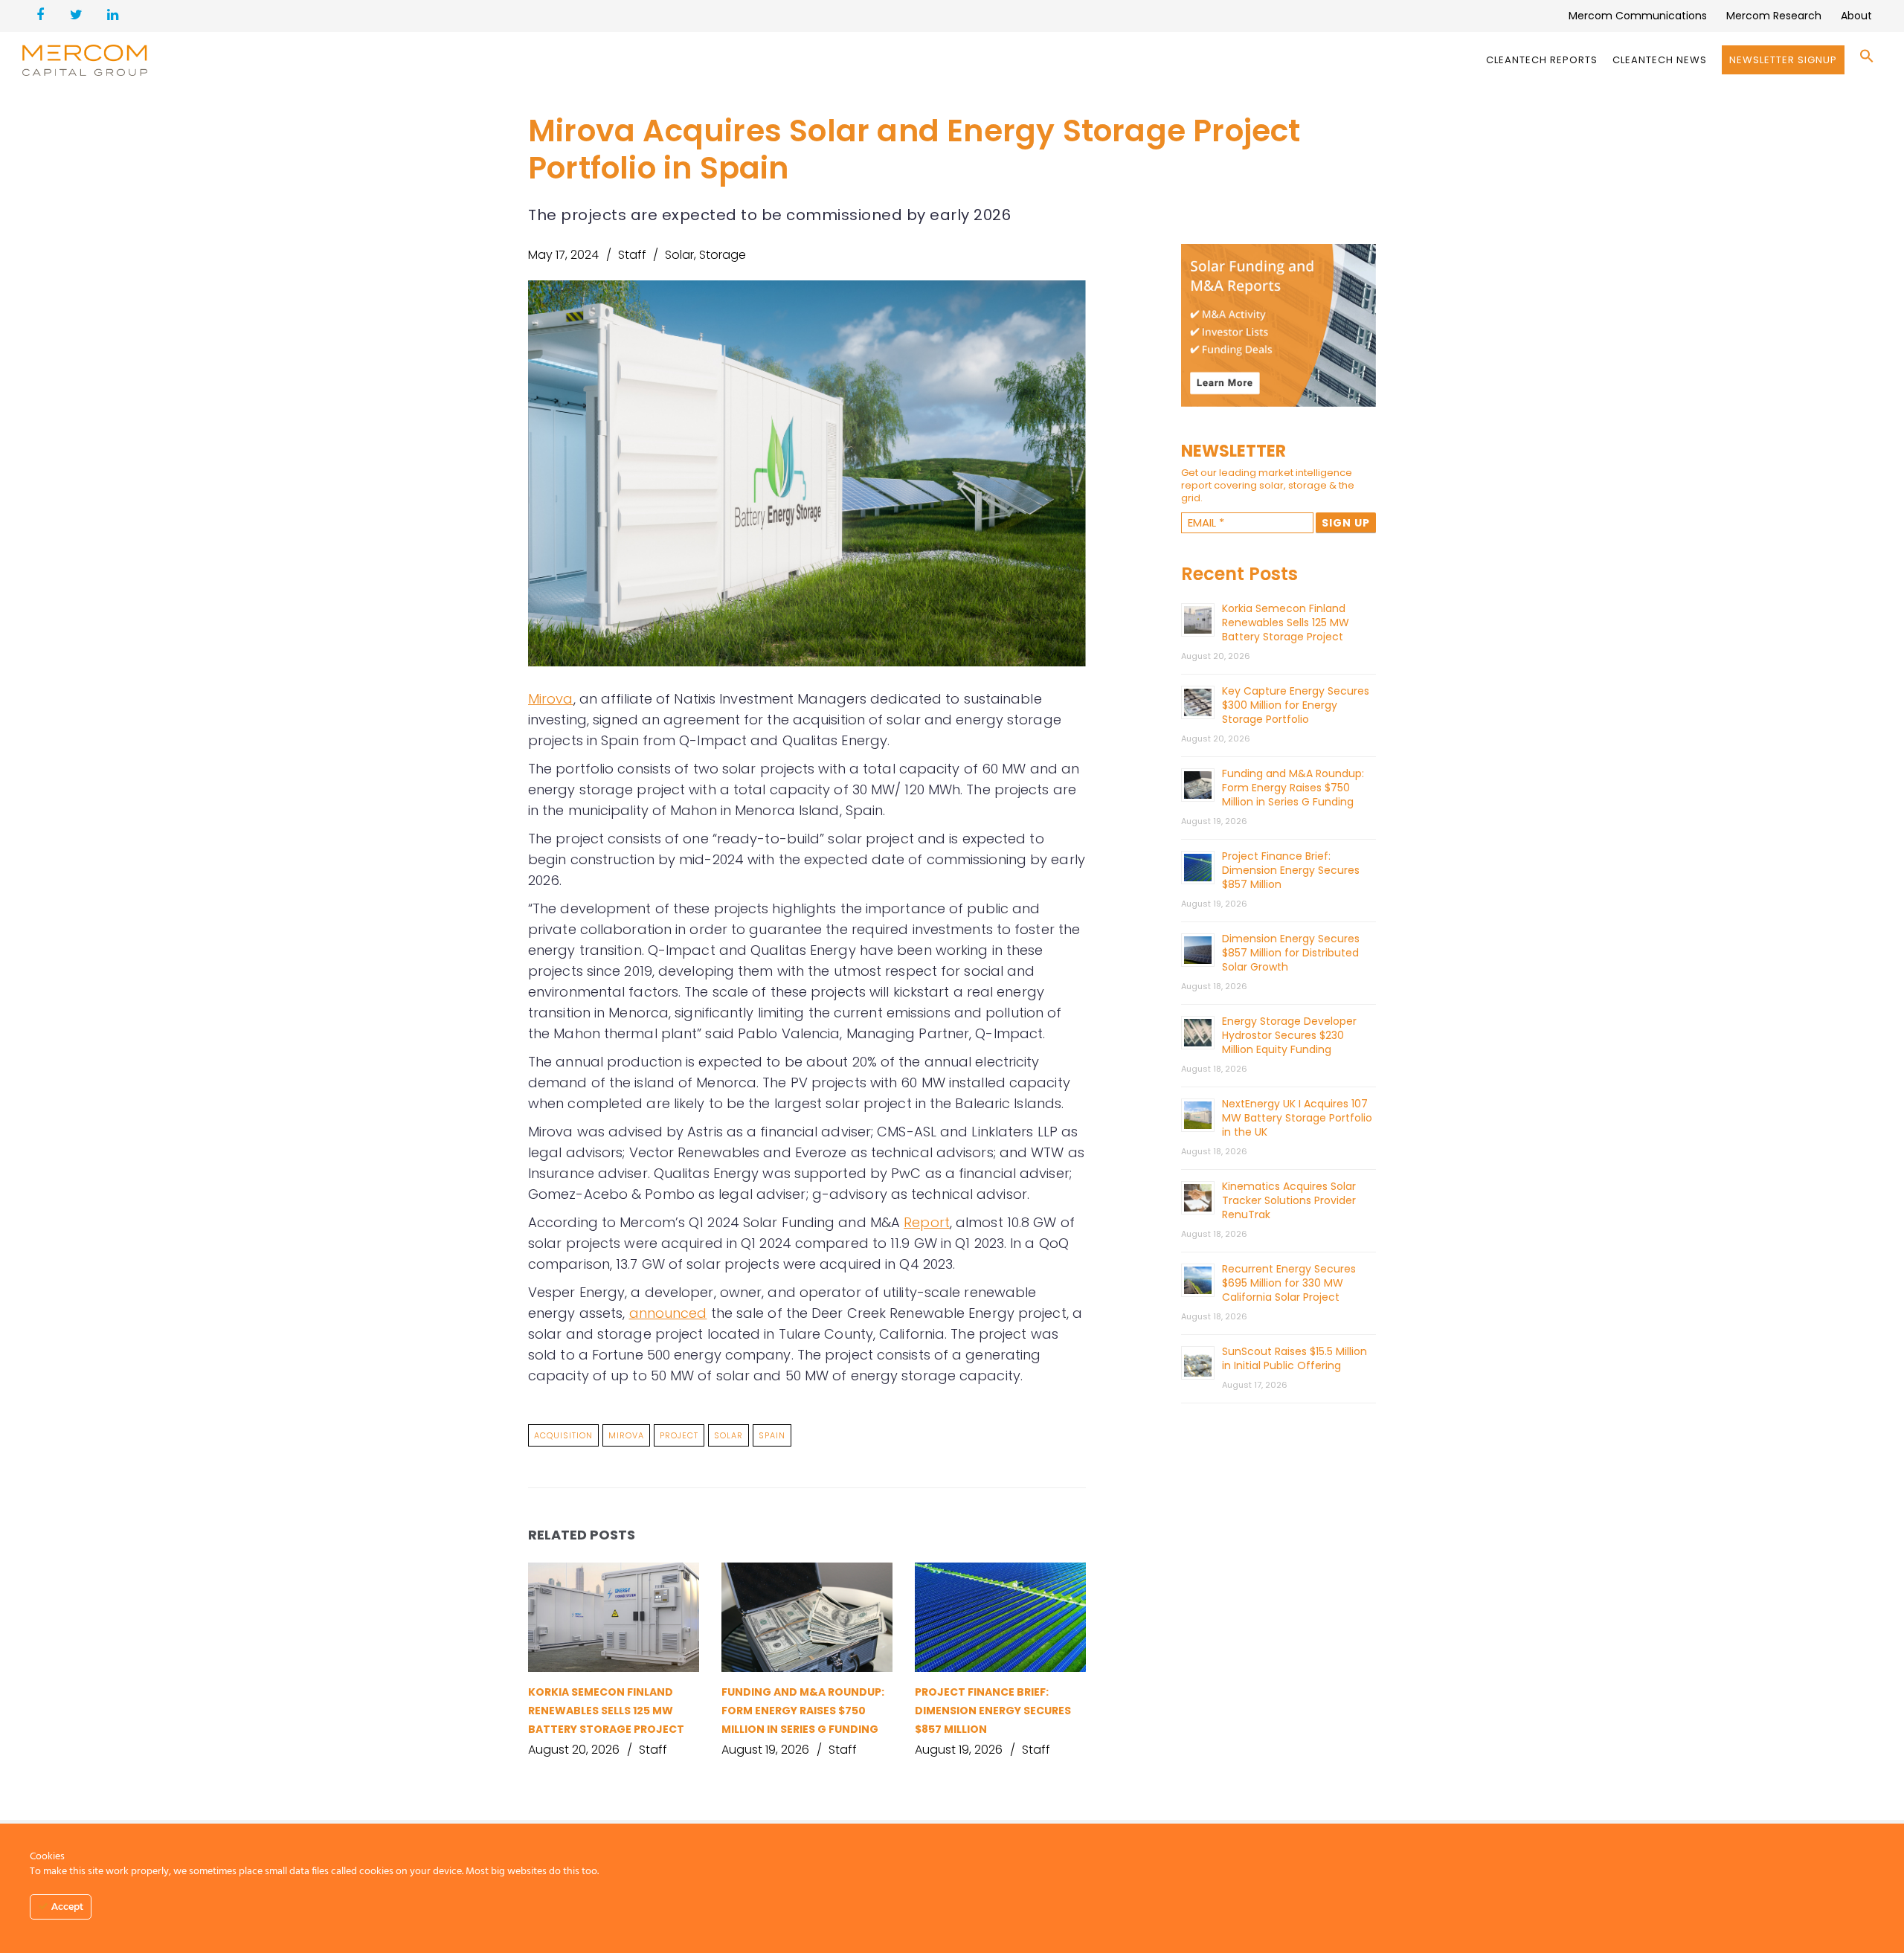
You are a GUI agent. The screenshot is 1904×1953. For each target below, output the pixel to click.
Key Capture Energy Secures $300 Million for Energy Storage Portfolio (1296, 705)
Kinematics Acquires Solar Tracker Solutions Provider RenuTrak (1289, 1200)
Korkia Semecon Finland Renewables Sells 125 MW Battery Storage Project (606, 1711)
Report (927, 1222)
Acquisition (563, 1435)
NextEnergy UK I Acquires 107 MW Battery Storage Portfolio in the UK (1297, 1118)
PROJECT (679, 1435)
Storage (723, 255)
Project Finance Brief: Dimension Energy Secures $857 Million (993, 1711)
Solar (679, 255)
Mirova (551, 699)
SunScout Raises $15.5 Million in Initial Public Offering (1294, 1358)
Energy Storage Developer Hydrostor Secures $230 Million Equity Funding (1289, 1035)
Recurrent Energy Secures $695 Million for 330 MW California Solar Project (1289, 1283)
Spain (772, 1435)
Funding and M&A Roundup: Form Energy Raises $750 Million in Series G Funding (803, 1711)
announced (668, 1313)
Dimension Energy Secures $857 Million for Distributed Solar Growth (1291, 953)
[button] (1867, 60)
